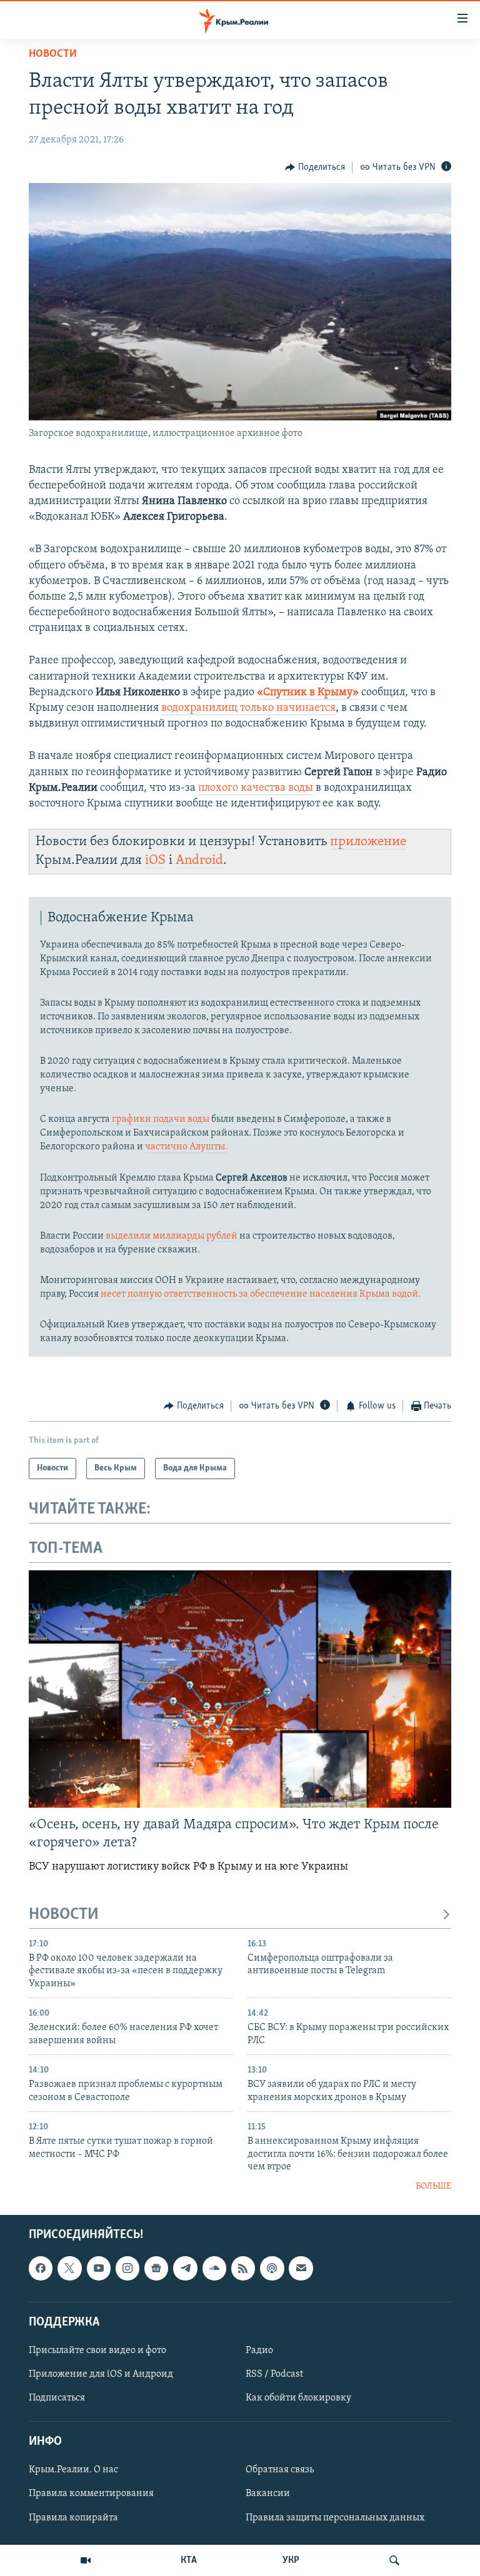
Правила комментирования (91, 2494)
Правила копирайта (73, 2517)
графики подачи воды (161, 1119)
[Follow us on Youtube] (99, 2268)
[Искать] (394, 2560)
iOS (155, 860)
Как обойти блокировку (298, 2398)
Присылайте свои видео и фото (97, 2351)
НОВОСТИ (64, 1915)
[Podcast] (272, 2268)
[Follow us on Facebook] (41, 2268)
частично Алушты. (186, 1147)
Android (199, 860)
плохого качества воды (256, 788)
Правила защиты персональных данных (335, 2517)
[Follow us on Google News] (156, 2268)
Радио (259, 2351)
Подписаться (57, 2398)
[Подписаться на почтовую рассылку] (301, 2268)
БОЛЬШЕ (433, 2187)
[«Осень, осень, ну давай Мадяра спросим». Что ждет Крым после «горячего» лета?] (240, 1689)
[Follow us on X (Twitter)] (69, 2268)
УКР (291, 2560)
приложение (368, 842)
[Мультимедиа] (86, 2560)
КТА (189, 2560)
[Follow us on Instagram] (127, 2268)
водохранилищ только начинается (248, 708)
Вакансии (268, 2494)
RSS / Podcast (274, 2374)
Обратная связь (280, 2470)
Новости (53, 54)
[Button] (315, 167)
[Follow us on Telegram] (185, 2268)
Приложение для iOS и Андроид (101, 2374)
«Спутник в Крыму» (308, 693)
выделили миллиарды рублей (172, 1236)
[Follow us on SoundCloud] (214, 2268)
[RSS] (243, 2268)
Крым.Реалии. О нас (73, 2470)
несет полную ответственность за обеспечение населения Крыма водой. (260, 1294)
